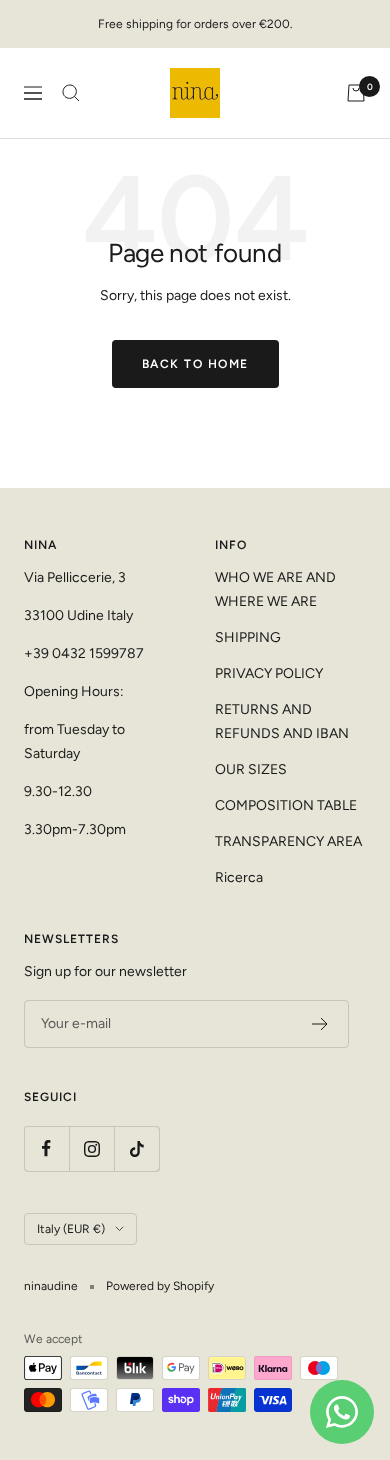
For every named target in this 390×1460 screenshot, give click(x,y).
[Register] (320, 1024)
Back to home (195, 364)
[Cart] (356, 93)
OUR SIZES (251, 769)
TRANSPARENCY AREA (288, 841)
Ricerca (239, 877)
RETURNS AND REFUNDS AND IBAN (282, 721)
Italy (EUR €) (71, 1229)
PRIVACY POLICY (269, 673)
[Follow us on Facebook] (46, 1148)
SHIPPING (248, 637)
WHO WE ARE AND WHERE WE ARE (275, 589)
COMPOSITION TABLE (286, 805)
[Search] (71, 93)
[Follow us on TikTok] (136, 1148)
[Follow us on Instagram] (91, 1148)
